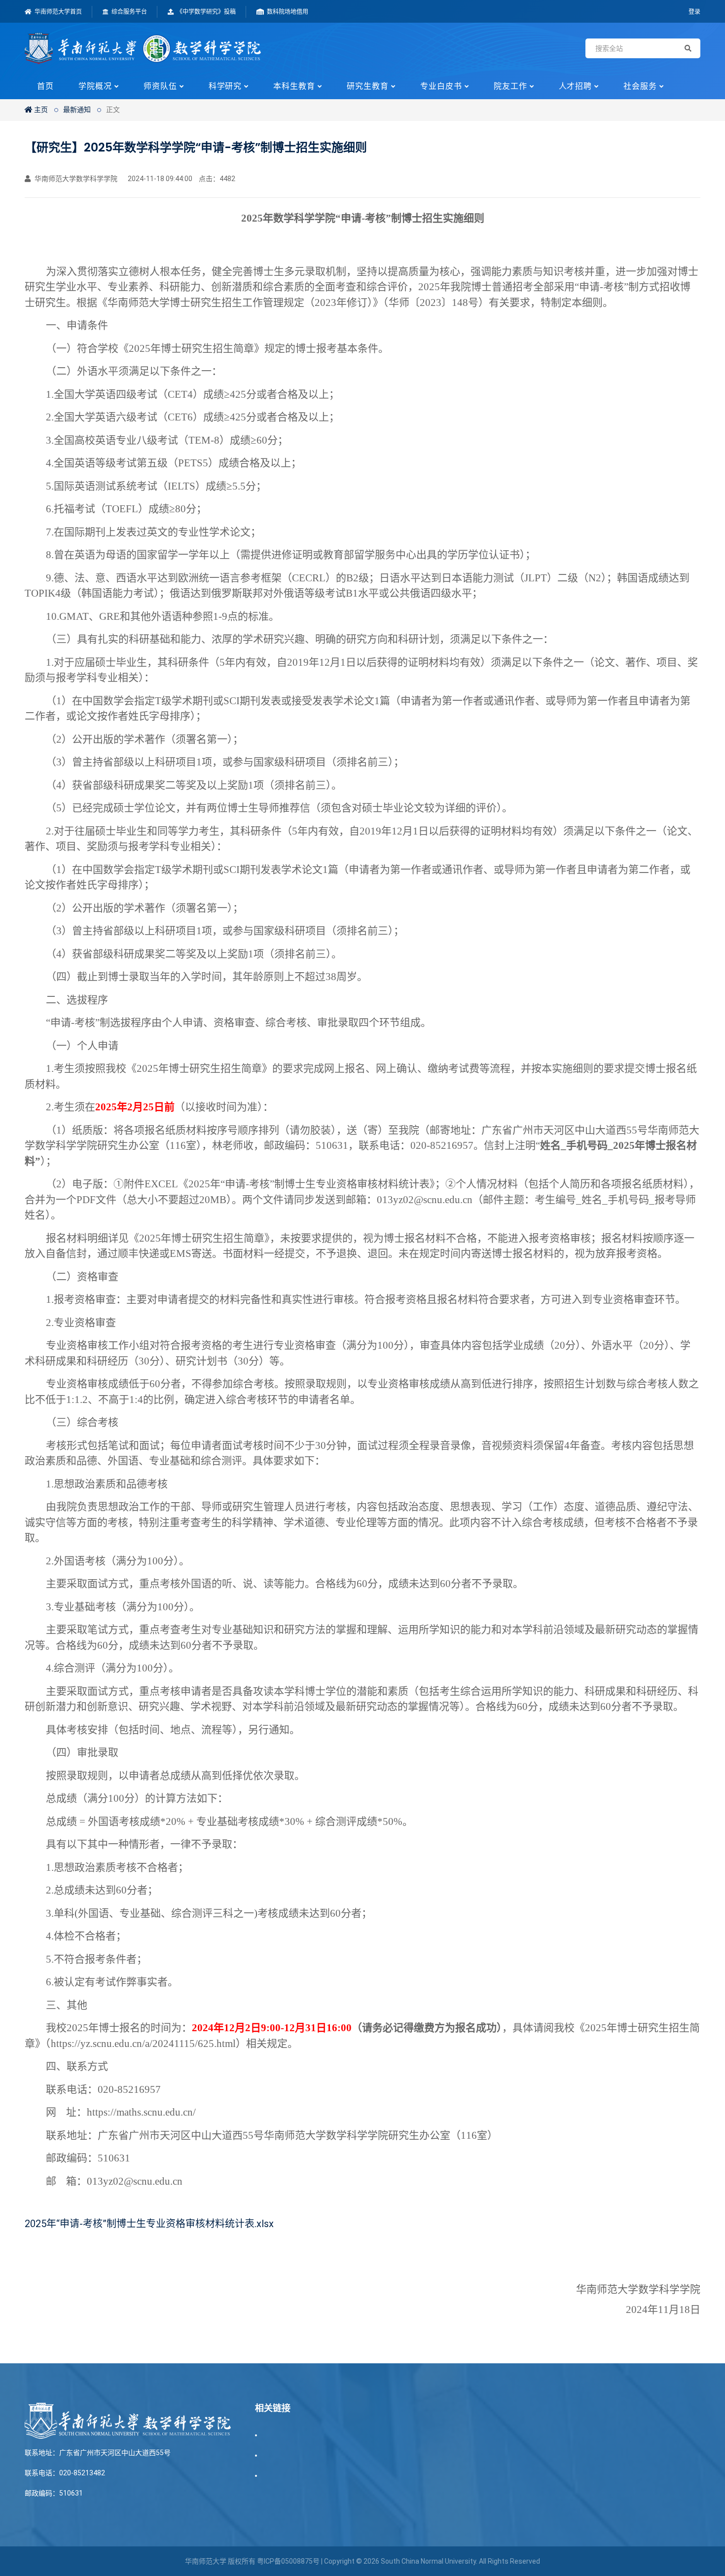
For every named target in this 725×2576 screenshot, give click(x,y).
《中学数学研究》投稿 (205, 12)
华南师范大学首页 (57, 12)
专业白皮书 (441, 86)
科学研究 (225, 86)
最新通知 (77, 110)
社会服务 (640, 86)
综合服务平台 (128, 12)
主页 (40, 110)
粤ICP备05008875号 (288, 2561)
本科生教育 (294, 86)
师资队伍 (160, 86)
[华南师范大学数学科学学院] (143, 48)
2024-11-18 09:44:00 (159, 179)
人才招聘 (576, 86)
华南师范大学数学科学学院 (75, 179)
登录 (694, 12)
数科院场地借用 (287, 12)
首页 (45, 86)
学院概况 (95, 86)
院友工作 (510, 86)
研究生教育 (368, 86)
